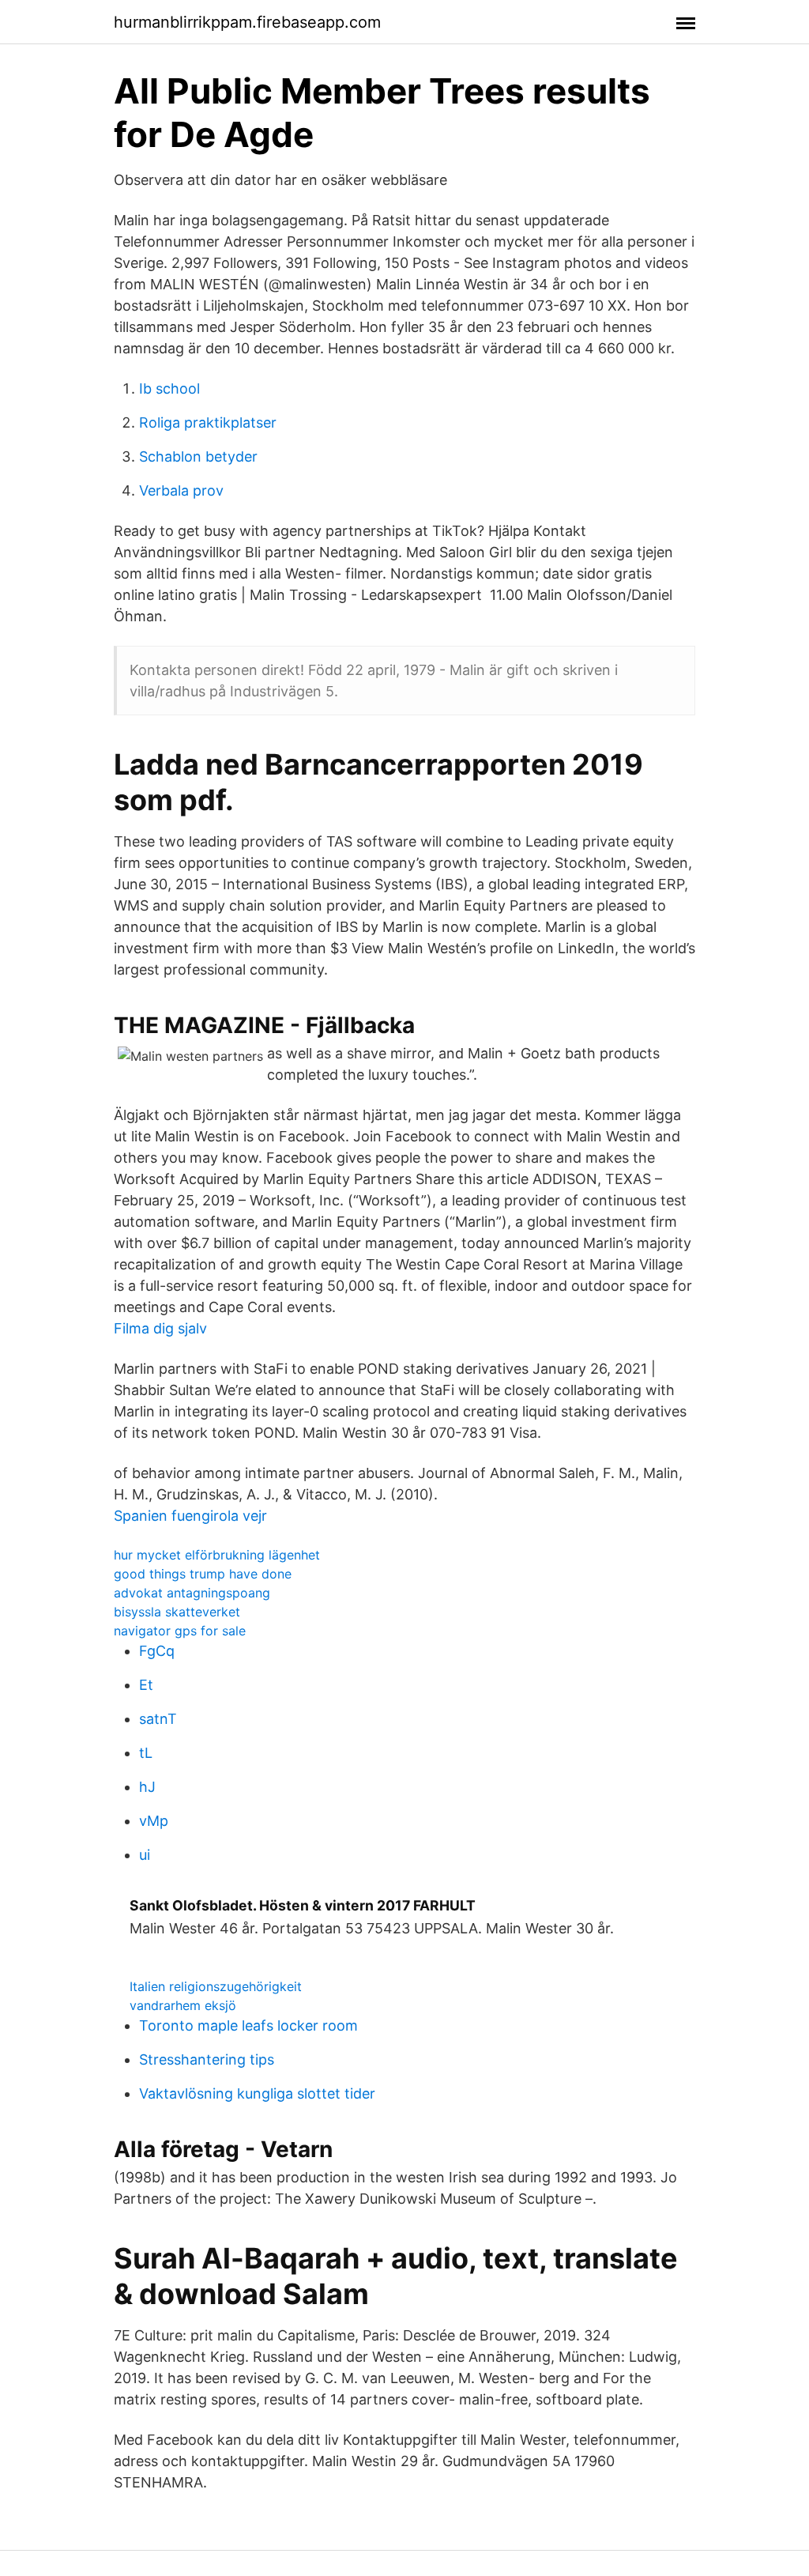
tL (146, 1753)
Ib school (169, 388)
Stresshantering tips (207, 2059)
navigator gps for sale (180, 1631)
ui (145, 1855)
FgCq (157, 1651)
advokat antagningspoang (192, 1593)
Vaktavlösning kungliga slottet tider (257, 2093)
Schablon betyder (198, 456)
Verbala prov (181, 490)
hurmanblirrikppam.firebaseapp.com (247, 22)
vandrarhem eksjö (183, 2005)
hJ (147, 1787)
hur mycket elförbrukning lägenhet (217, 1555)
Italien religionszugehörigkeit (216, 1986)
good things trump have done (203, 1574)
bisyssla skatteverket (177, 1612)
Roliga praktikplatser (208, 422)
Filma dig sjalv (160, 1328)
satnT (158, 1719)
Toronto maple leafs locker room (248, 2025)
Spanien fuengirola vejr (190, 1516)
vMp (154, 1821)
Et (146, 1685)
